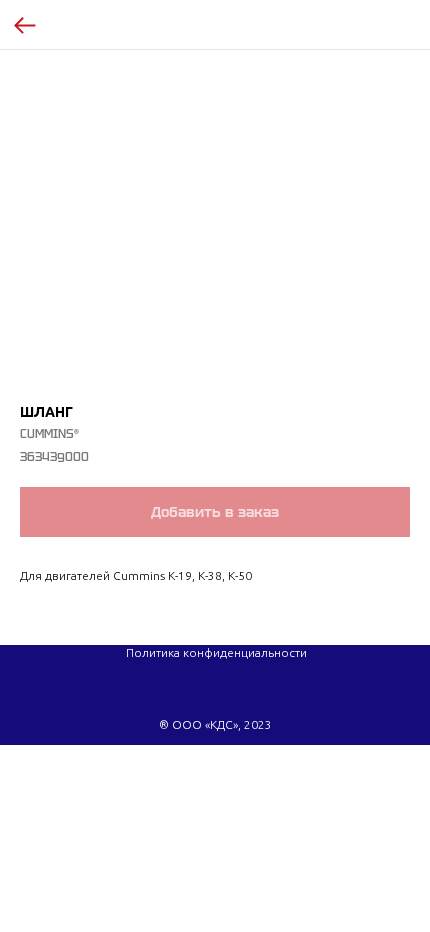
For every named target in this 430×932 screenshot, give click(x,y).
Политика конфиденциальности (216, 652)
